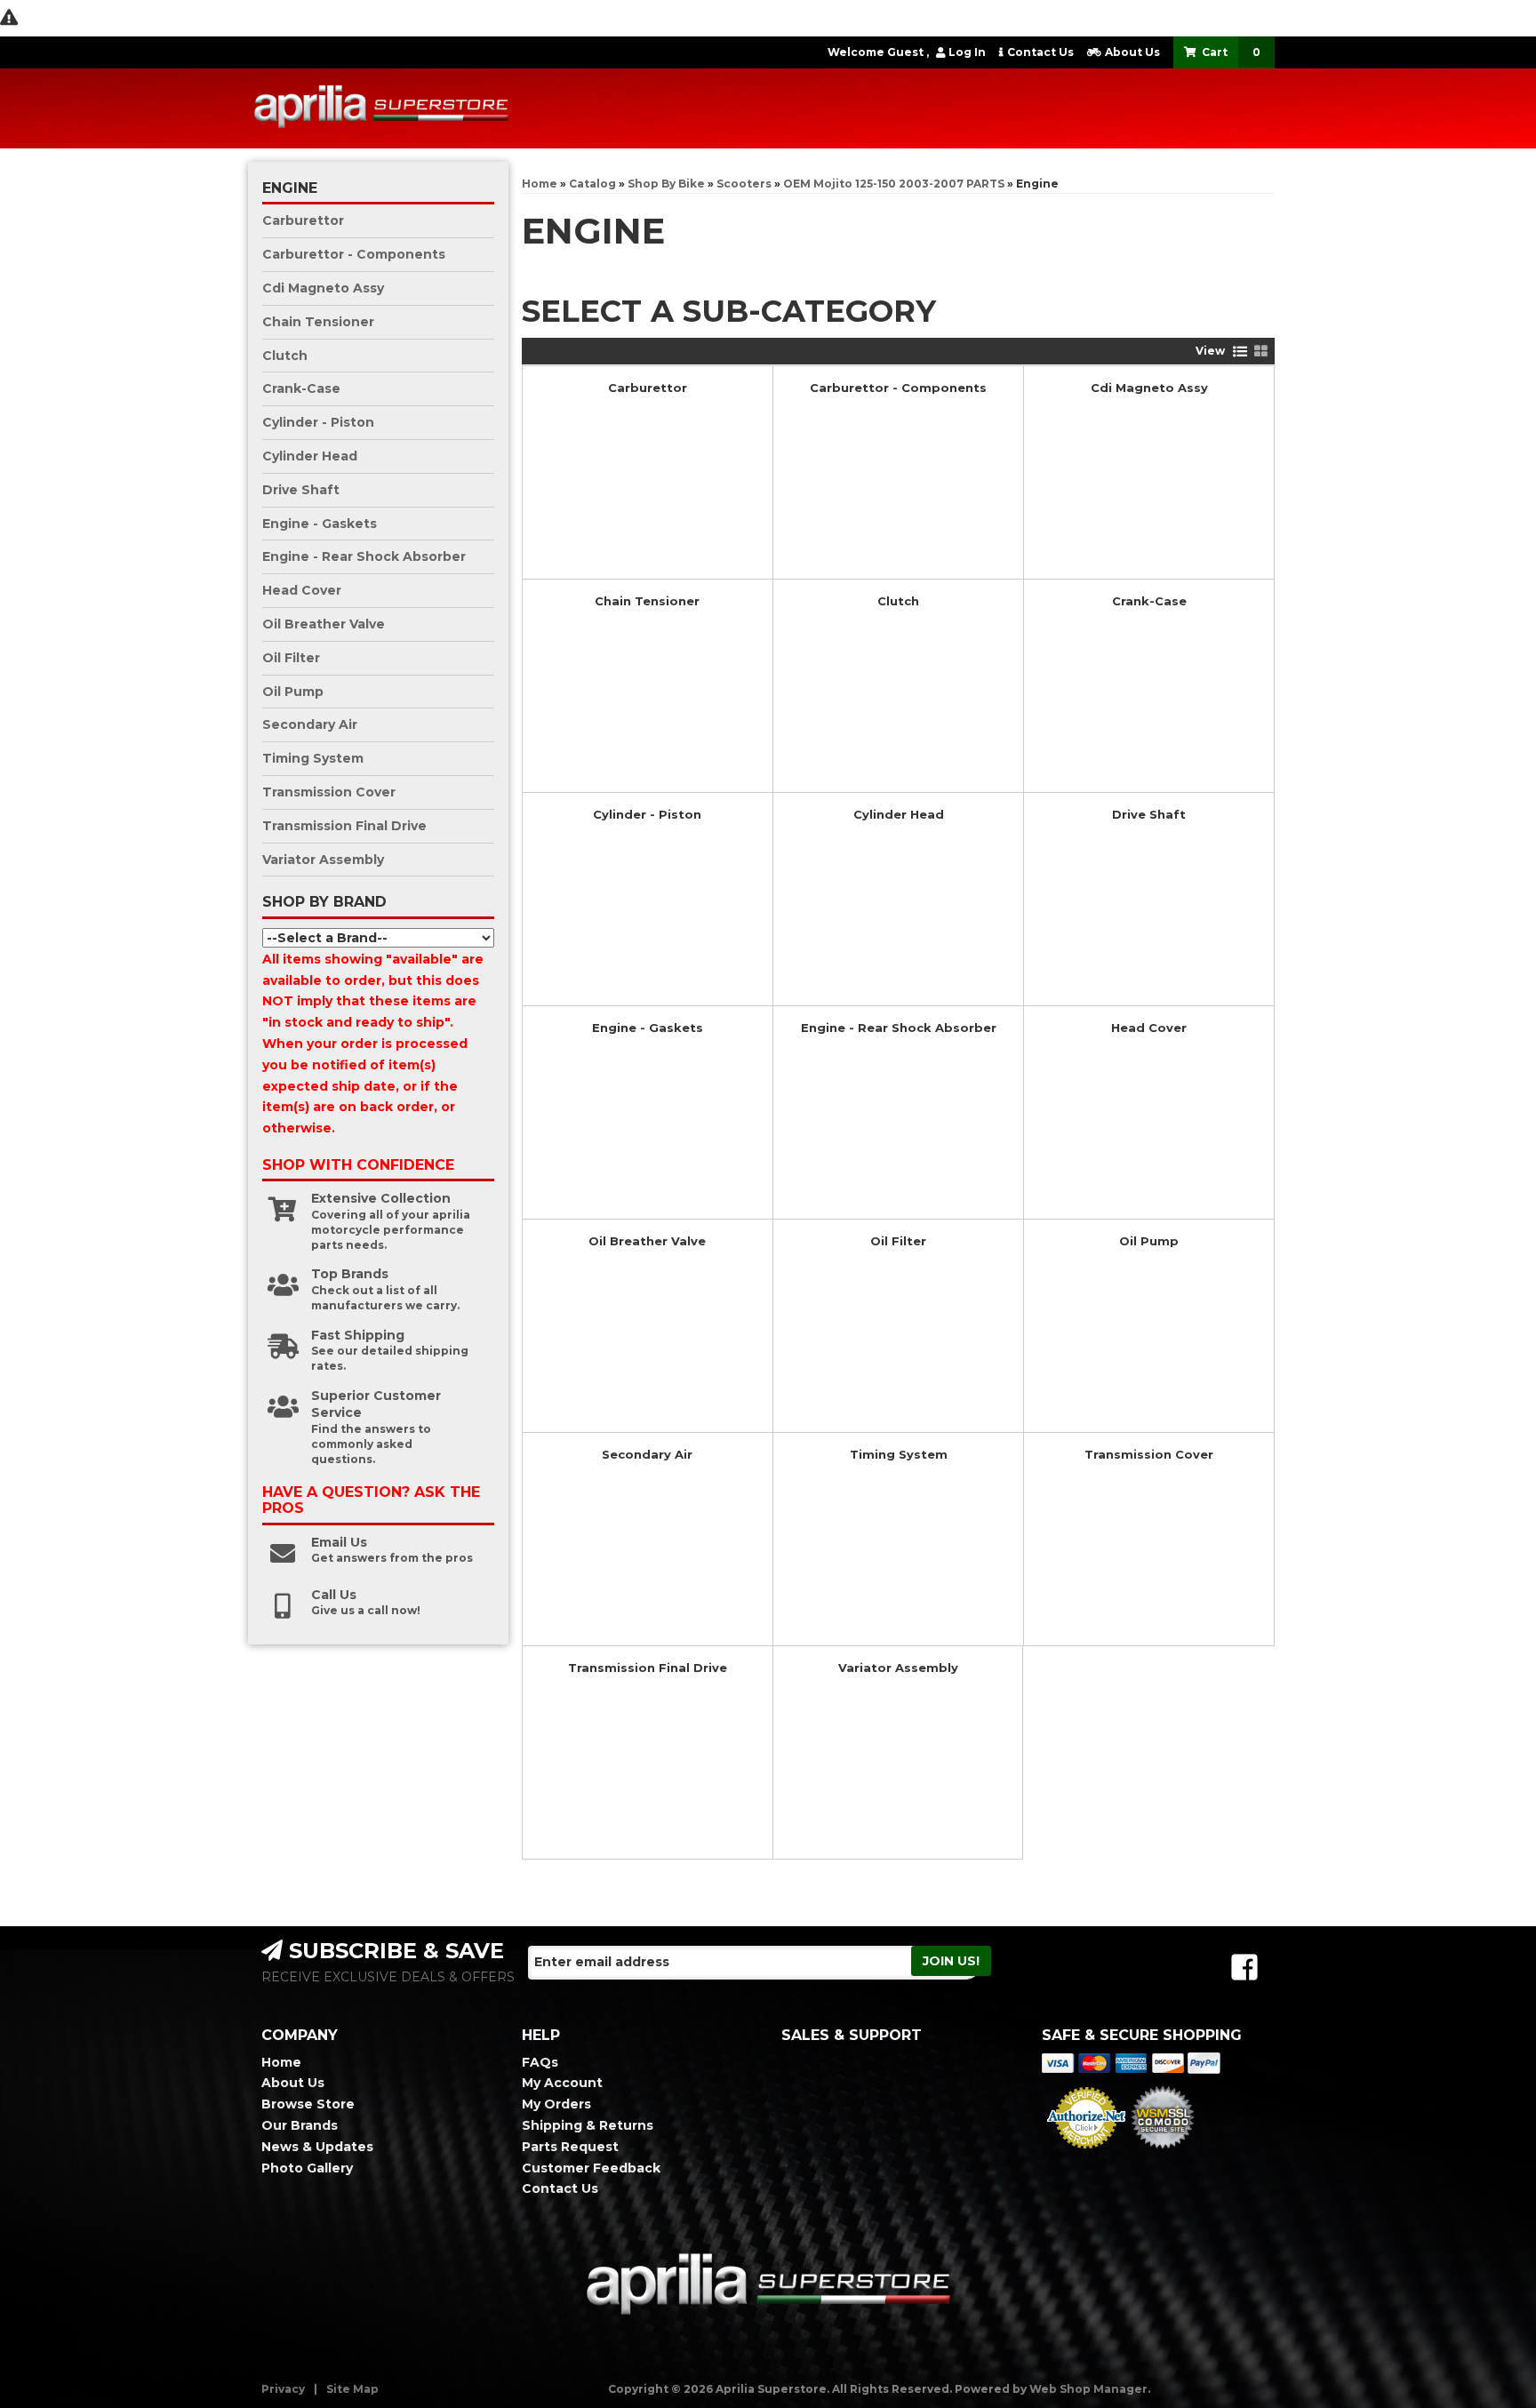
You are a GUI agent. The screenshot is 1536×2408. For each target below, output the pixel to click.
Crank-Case (1149, 601)
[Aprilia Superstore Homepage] (381, 108)
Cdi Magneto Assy (1149, 388)
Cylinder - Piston (647, 814)
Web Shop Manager (1088, 2389)
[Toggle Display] (1251, 351)
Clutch (898, 601)
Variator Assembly (898, 1668)
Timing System (899, 1454)
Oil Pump (1149, 1241)
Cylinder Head (899, 814)
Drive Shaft (1149, 814)
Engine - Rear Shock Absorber (899, 1028)
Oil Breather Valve (647, 1241)
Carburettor (648, 388)
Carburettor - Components (898, 388)
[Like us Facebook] (1244, 1968)
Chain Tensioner (647, 601)
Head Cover (1149, 1028)
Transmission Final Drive (648, 1668)
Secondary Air (647, 1454)
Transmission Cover (1149, 1454)
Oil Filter (898, 1241)
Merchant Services (1086, 2154)
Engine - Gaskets (648, 1028)
